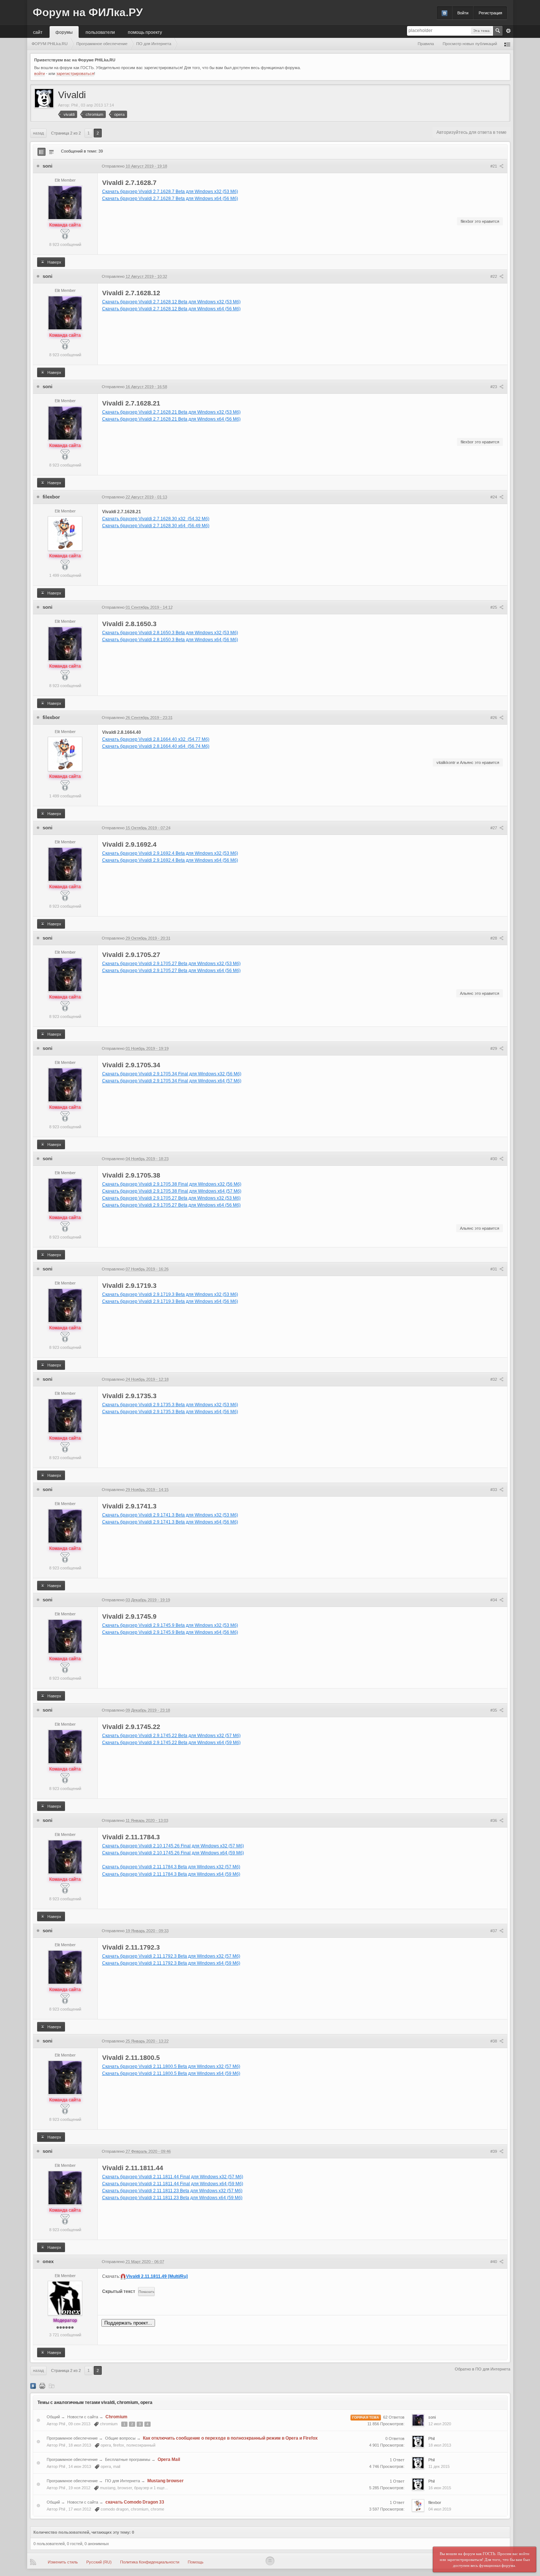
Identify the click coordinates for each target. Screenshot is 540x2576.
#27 (494, 828)
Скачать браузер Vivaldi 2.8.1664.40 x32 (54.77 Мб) (156, 739)
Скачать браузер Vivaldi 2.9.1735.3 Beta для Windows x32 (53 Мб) (170, 1405)
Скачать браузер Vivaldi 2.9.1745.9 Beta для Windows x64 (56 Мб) (170, 1632)
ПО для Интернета (123, 2481)
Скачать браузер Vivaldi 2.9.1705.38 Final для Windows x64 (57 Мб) (172, 1191)
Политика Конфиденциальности (150, 2562)
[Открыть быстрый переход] (507, 44)
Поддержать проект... (128, 2323)
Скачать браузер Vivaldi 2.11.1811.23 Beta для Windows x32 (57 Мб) (172, 2191)
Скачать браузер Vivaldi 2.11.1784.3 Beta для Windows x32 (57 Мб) (171, 1867)
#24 (494, 497)
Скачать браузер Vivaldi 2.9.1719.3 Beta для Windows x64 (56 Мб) (170, 1301)
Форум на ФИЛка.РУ (88, 12)
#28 (494, 938)
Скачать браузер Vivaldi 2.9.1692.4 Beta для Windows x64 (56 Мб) (170, 860)
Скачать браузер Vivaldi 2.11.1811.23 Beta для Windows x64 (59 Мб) (172, 2198)
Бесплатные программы (128, 2459)
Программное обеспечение (72, 2438)
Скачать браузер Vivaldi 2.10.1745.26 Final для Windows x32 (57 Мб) (173, 1846)
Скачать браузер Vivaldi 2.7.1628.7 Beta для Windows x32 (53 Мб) (170, 192)
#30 (494, 1159)
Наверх (54, 262)
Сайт (38, 32)
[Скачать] (51, 2386)
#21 (494, 166)
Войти (463, 13)
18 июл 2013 (440, 2445)
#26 (494, 718)
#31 (494, 1269)
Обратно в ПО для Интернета (483, 2369)
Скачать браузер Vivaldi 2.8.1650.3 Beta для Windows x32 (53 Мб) (170, 633)
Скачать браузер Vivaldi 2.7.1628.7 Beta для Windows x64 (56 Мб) (170, 199)
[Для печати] (42, 2386)
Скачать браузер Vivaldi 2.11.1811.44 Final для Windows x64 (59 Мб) (173, 2184)
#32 (494, 1379)
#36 (494, 1821)
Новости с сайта (83, 2417)
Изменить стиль (63, 2562)
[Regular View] (42, 152)
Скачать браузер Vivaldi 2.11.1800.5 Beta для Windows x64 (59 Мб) (171, 2073)
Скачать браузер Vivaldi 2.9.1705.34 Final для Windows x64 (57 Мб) (172, 1081)
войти (39, 74)
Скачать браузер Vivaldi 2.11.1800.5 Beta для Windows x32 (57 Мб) (171, 2066)
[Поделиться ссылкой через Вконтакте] (33, 2386)
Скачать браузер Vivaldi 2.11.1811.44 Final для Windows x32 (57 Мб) (173, 2177)
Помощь (196, 2562)
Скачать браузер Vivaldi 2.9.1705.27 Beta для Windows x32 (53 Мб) (171, 964)
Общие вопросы (120, 2438)
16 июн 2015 (440, 2488)
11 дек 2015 (439, 2466)
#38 (494, 2041)
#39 (494, 2151)
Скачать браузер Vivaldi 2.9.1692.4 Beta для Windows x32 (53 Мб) (170, 853)
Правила (426, 44)
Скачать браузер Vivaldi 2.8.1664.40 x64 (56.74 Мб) (156, 746)
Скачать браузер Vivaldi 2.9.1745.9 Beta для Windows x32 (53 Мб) (170, 1625)
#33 (494, 1490)
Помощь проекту (145, 32)
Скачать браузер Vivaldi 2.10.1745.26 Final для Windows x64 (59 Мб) (173, 1853)
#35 (494, 1710)
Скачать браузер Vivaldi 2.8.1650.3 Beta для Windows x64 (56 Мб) (170, 640)
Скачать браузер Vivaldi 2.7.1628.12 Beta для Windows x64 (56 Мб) (171, 309)
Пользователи (100, 32)
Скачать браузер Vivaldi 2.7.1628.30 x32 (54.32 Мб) (156, 519)
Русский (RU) (99, 2562)
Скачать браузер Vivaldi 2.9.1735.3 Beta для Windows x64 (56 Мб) (170, 1412)
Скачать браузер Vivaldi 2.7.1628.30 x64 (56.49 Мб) (156, 526)
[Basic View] (51, 152)
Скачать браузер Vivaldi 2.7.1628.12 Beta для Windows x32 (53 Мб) (171, 302)
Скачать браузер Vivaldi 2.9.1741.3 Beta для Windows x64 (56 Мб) (170, 1522)
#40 (494, 2262)
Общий (53, 2417)
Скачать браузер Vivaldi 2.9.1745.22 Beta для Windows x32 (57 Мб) (171, 1736)
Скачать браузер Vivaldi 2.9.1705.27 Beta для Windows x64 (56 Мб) (171, 971)
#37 (494, 1931)
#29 (494, 1048)
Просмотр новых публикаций (470, 44)
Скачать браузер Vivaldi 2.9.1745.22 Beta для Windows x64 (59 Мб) (171, 1743)
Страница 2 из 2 (66, 133)
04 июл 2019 (440, 2509)
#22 (494, 276)
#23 (494, 387)
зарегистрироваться (75, 74)
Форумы (64, 32)
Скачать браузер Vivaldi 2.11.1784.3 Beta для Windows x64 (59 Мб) (171, 1874)
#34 (494, 1600)
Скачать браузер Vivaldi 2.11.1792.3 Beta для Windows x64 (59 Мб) (171, 1963)
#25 (494, 607)
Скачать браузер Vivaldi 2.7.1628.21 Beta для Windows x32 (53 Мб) (171, 412)
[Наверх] (270, 2561)
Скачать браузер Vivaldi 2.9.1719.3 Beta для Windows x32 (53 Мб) (170, 1294)
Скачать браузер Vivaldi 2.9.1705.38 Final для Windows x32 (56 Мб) (172, 1184)
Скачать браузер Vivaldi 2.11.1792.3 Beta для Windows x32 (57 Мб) (171, 1956)
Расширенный (508, 31)
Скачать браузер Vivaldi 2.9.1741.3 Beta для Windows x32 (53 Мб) (170, 1515)
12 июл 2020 (440, 2424)
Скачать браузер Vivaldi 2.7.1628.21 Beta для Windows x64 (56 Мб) (171, 419)
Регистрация (490, 13)
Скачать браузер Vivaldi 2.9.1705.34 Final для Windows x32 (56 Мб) (172, 1074)
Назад (38, 133)
